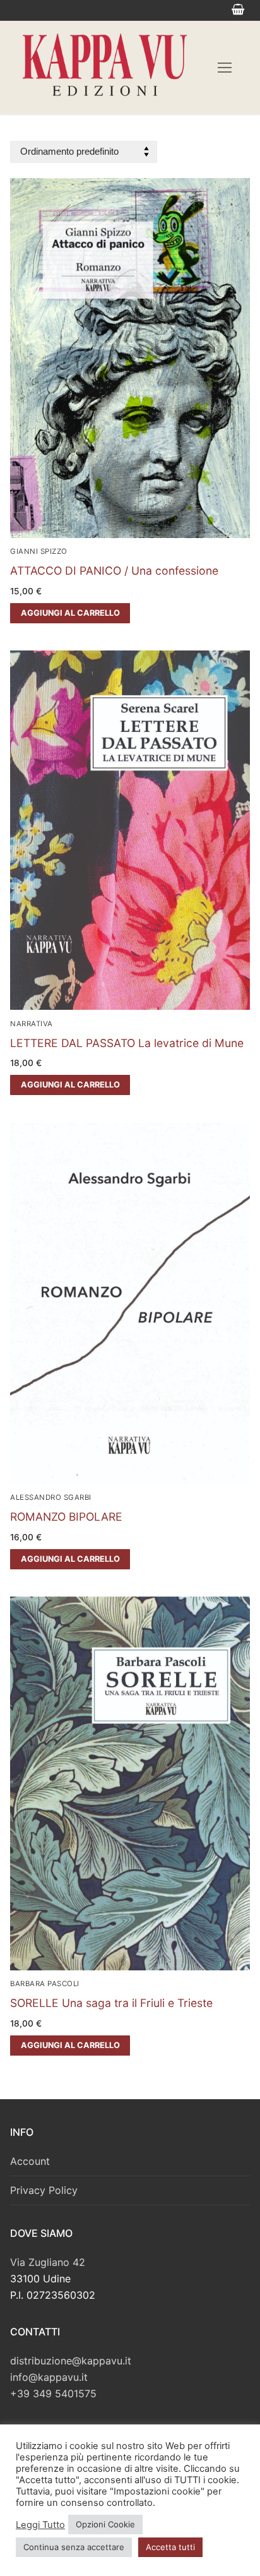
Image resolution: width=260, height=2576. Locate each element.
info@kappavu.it (49, 2377)
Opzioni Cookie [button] (105, 2524)
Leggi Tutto (40, 2525)
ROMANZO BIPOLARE (66, 1517)
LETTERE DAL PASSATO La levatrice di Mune (127, 1043)
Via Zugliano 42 (48, 2262)
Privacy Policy (44, 2190)
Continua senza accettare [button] (74, 2547)
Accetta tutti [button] (170, 2547)
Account (30, 2161)
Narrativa (32, 1024)
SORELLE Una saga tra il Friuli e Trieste (111, 2003)
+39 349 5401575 (53, 2393)
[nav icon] (225, 68)
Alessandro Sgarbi (51, 1497)
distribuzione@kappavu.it (71, 2361)
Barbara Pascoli (45, 1984)
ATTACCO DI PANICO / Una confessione (114, 571)
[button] (70, 613)
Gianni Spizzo (39, 551)
